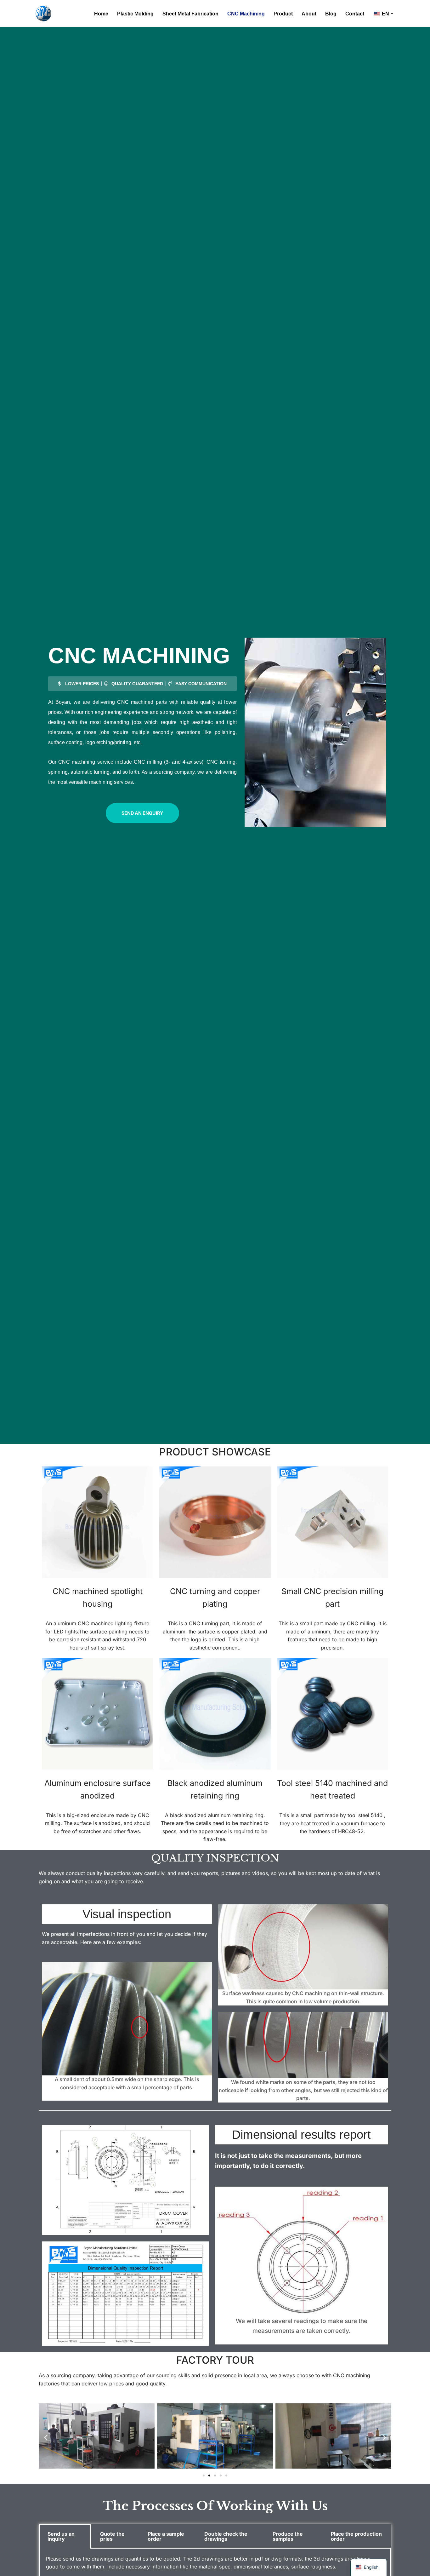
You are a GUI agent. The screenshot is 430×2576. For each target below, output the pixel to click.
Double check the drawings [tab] (226, 2536)
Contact (355, 14)
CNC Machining (246, 14)
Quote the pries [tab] (112, 2536)
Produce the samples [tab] (288, 2536)
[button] (392, 14)
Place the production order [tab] (356, 2536)
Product (283, 14)
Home (101, 14)
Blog (331, 14)
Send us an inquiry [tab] (61, 2536)
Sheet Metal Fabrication (190, 14)
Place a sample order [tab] (166, 2536)
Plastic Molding (135, 14)
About (309, 14)
